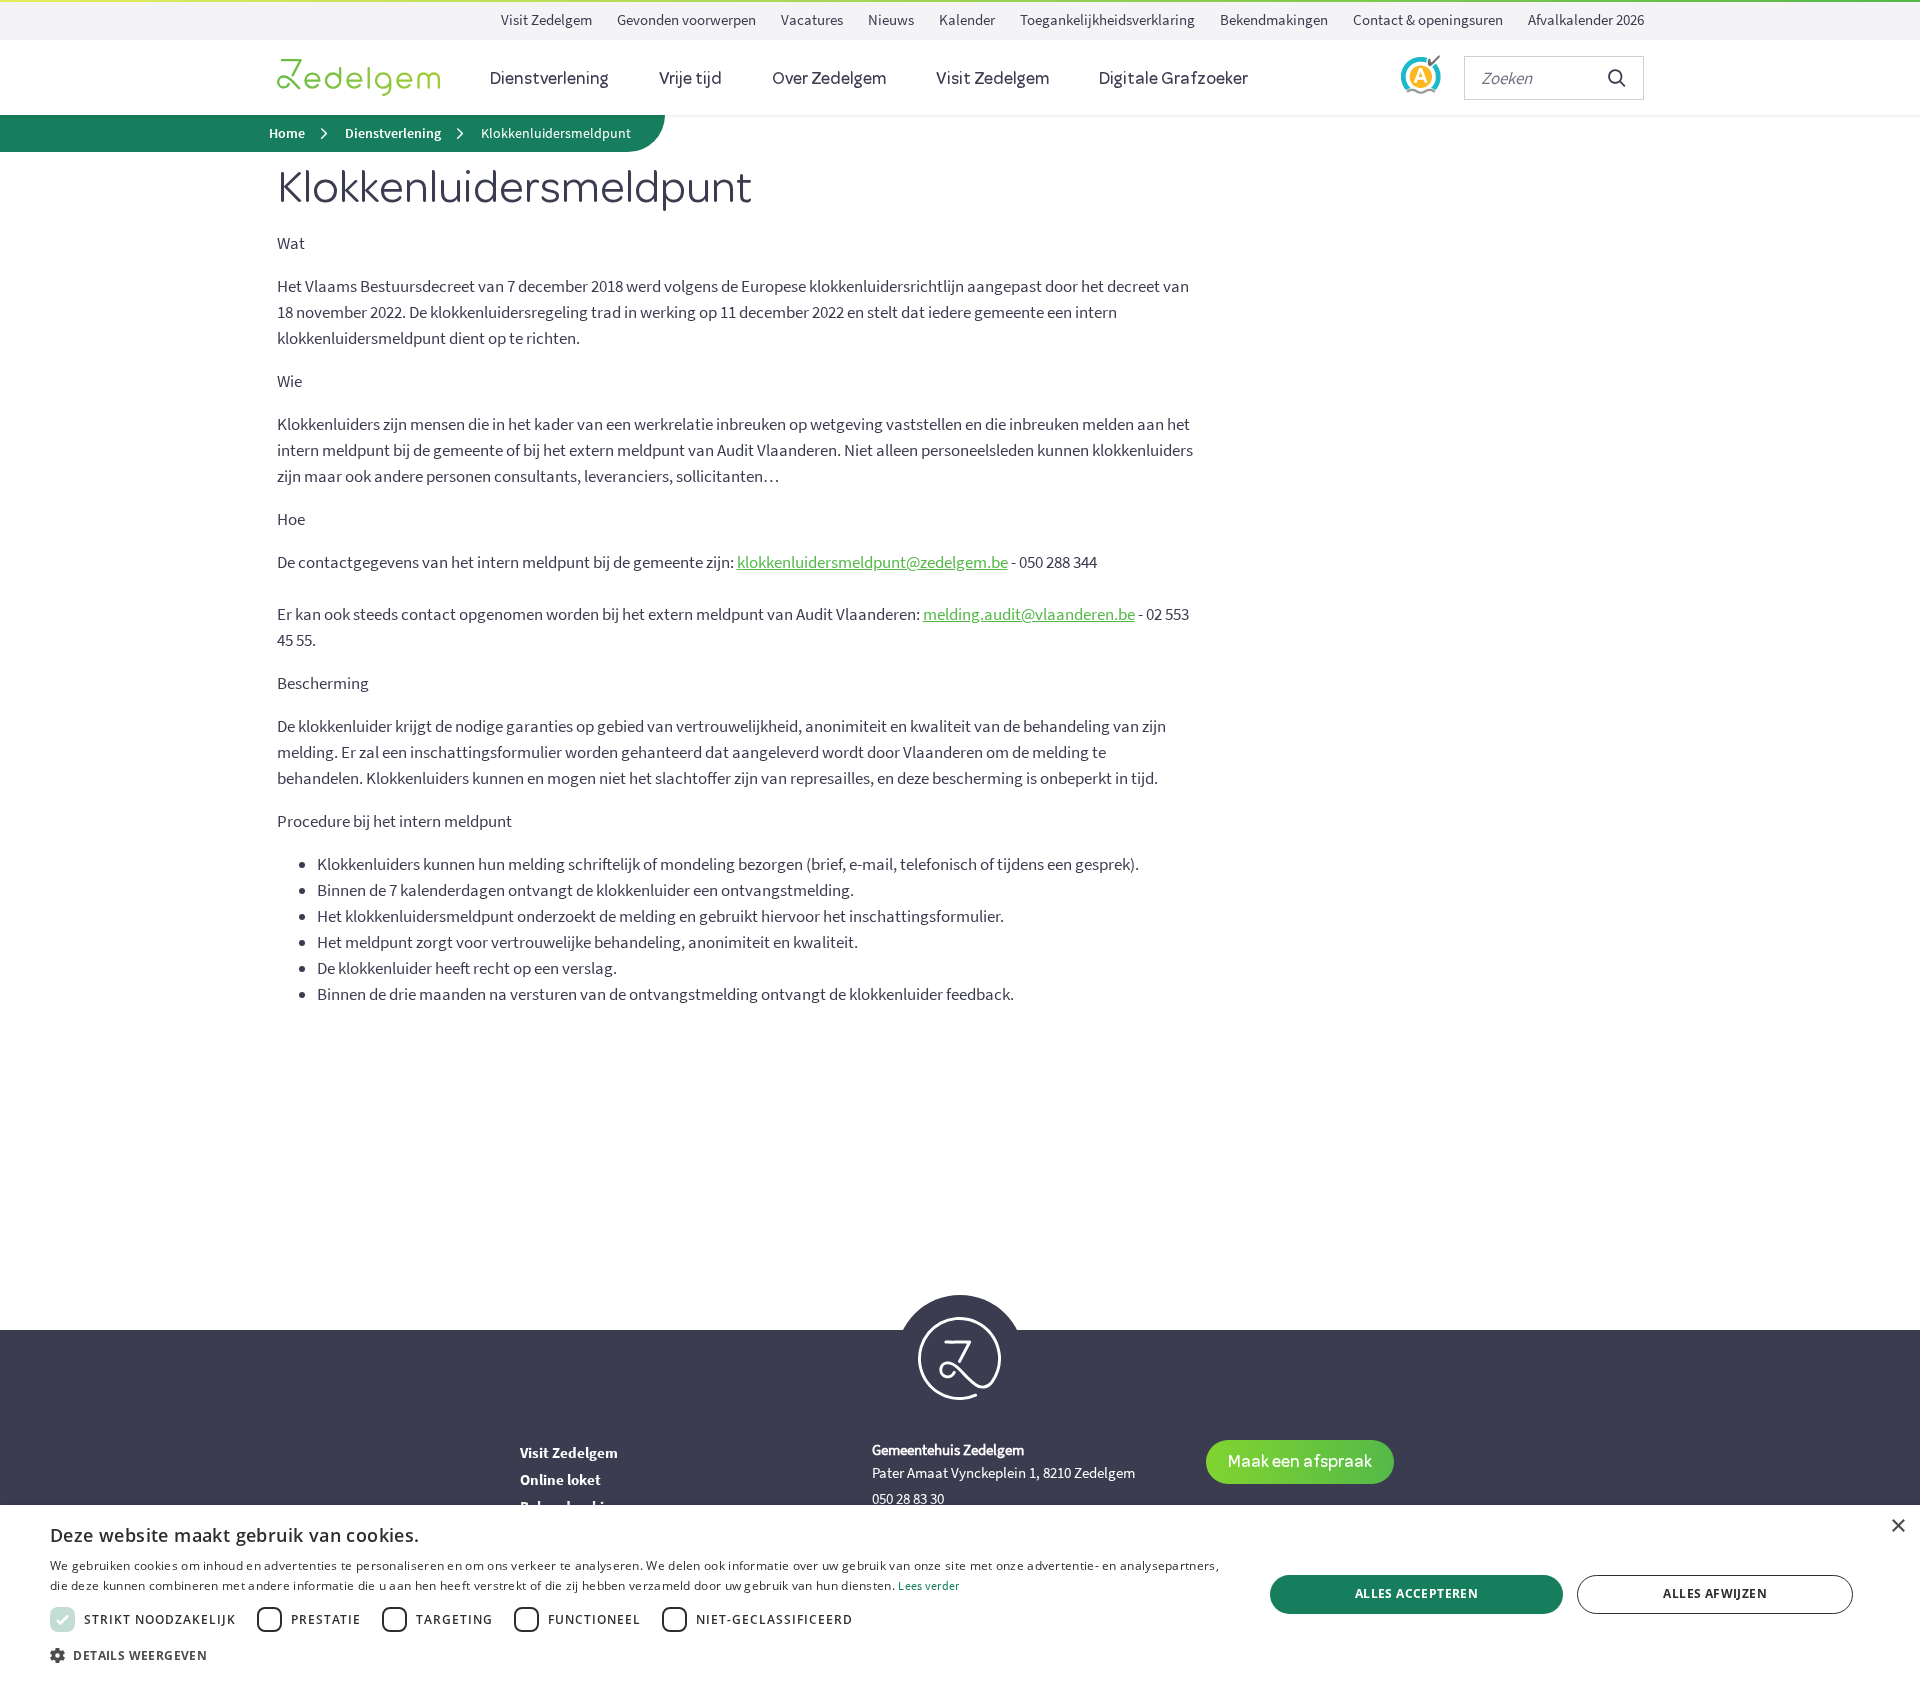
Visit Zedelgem (546, 19)
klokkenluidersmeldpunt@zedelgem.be (872, 562)
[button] (638, 1656)
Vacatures (812, 19)
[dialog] (960, 1594)
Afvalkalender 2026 (1586, 19)
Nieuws (891, 19)
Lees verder (928, 1585)
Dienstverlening (549, 77)
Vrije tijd (690, 77)
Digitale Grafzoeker (1173, 77)
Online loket (560, 1479)
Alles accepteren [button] (1416, 1593)
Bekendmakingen (1274, 19)
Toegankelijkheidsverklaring (1107, 19)
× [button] (1897, 1526)
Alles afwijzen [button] (1715, 1593)
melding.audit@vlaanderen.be (1029, 614)
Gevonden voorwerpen (686, 19)
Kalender (967, 19)
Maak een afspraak (1300, 1460)
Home (287, 133)
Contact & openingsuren (1428, 19)
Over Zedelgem (829, 77)
